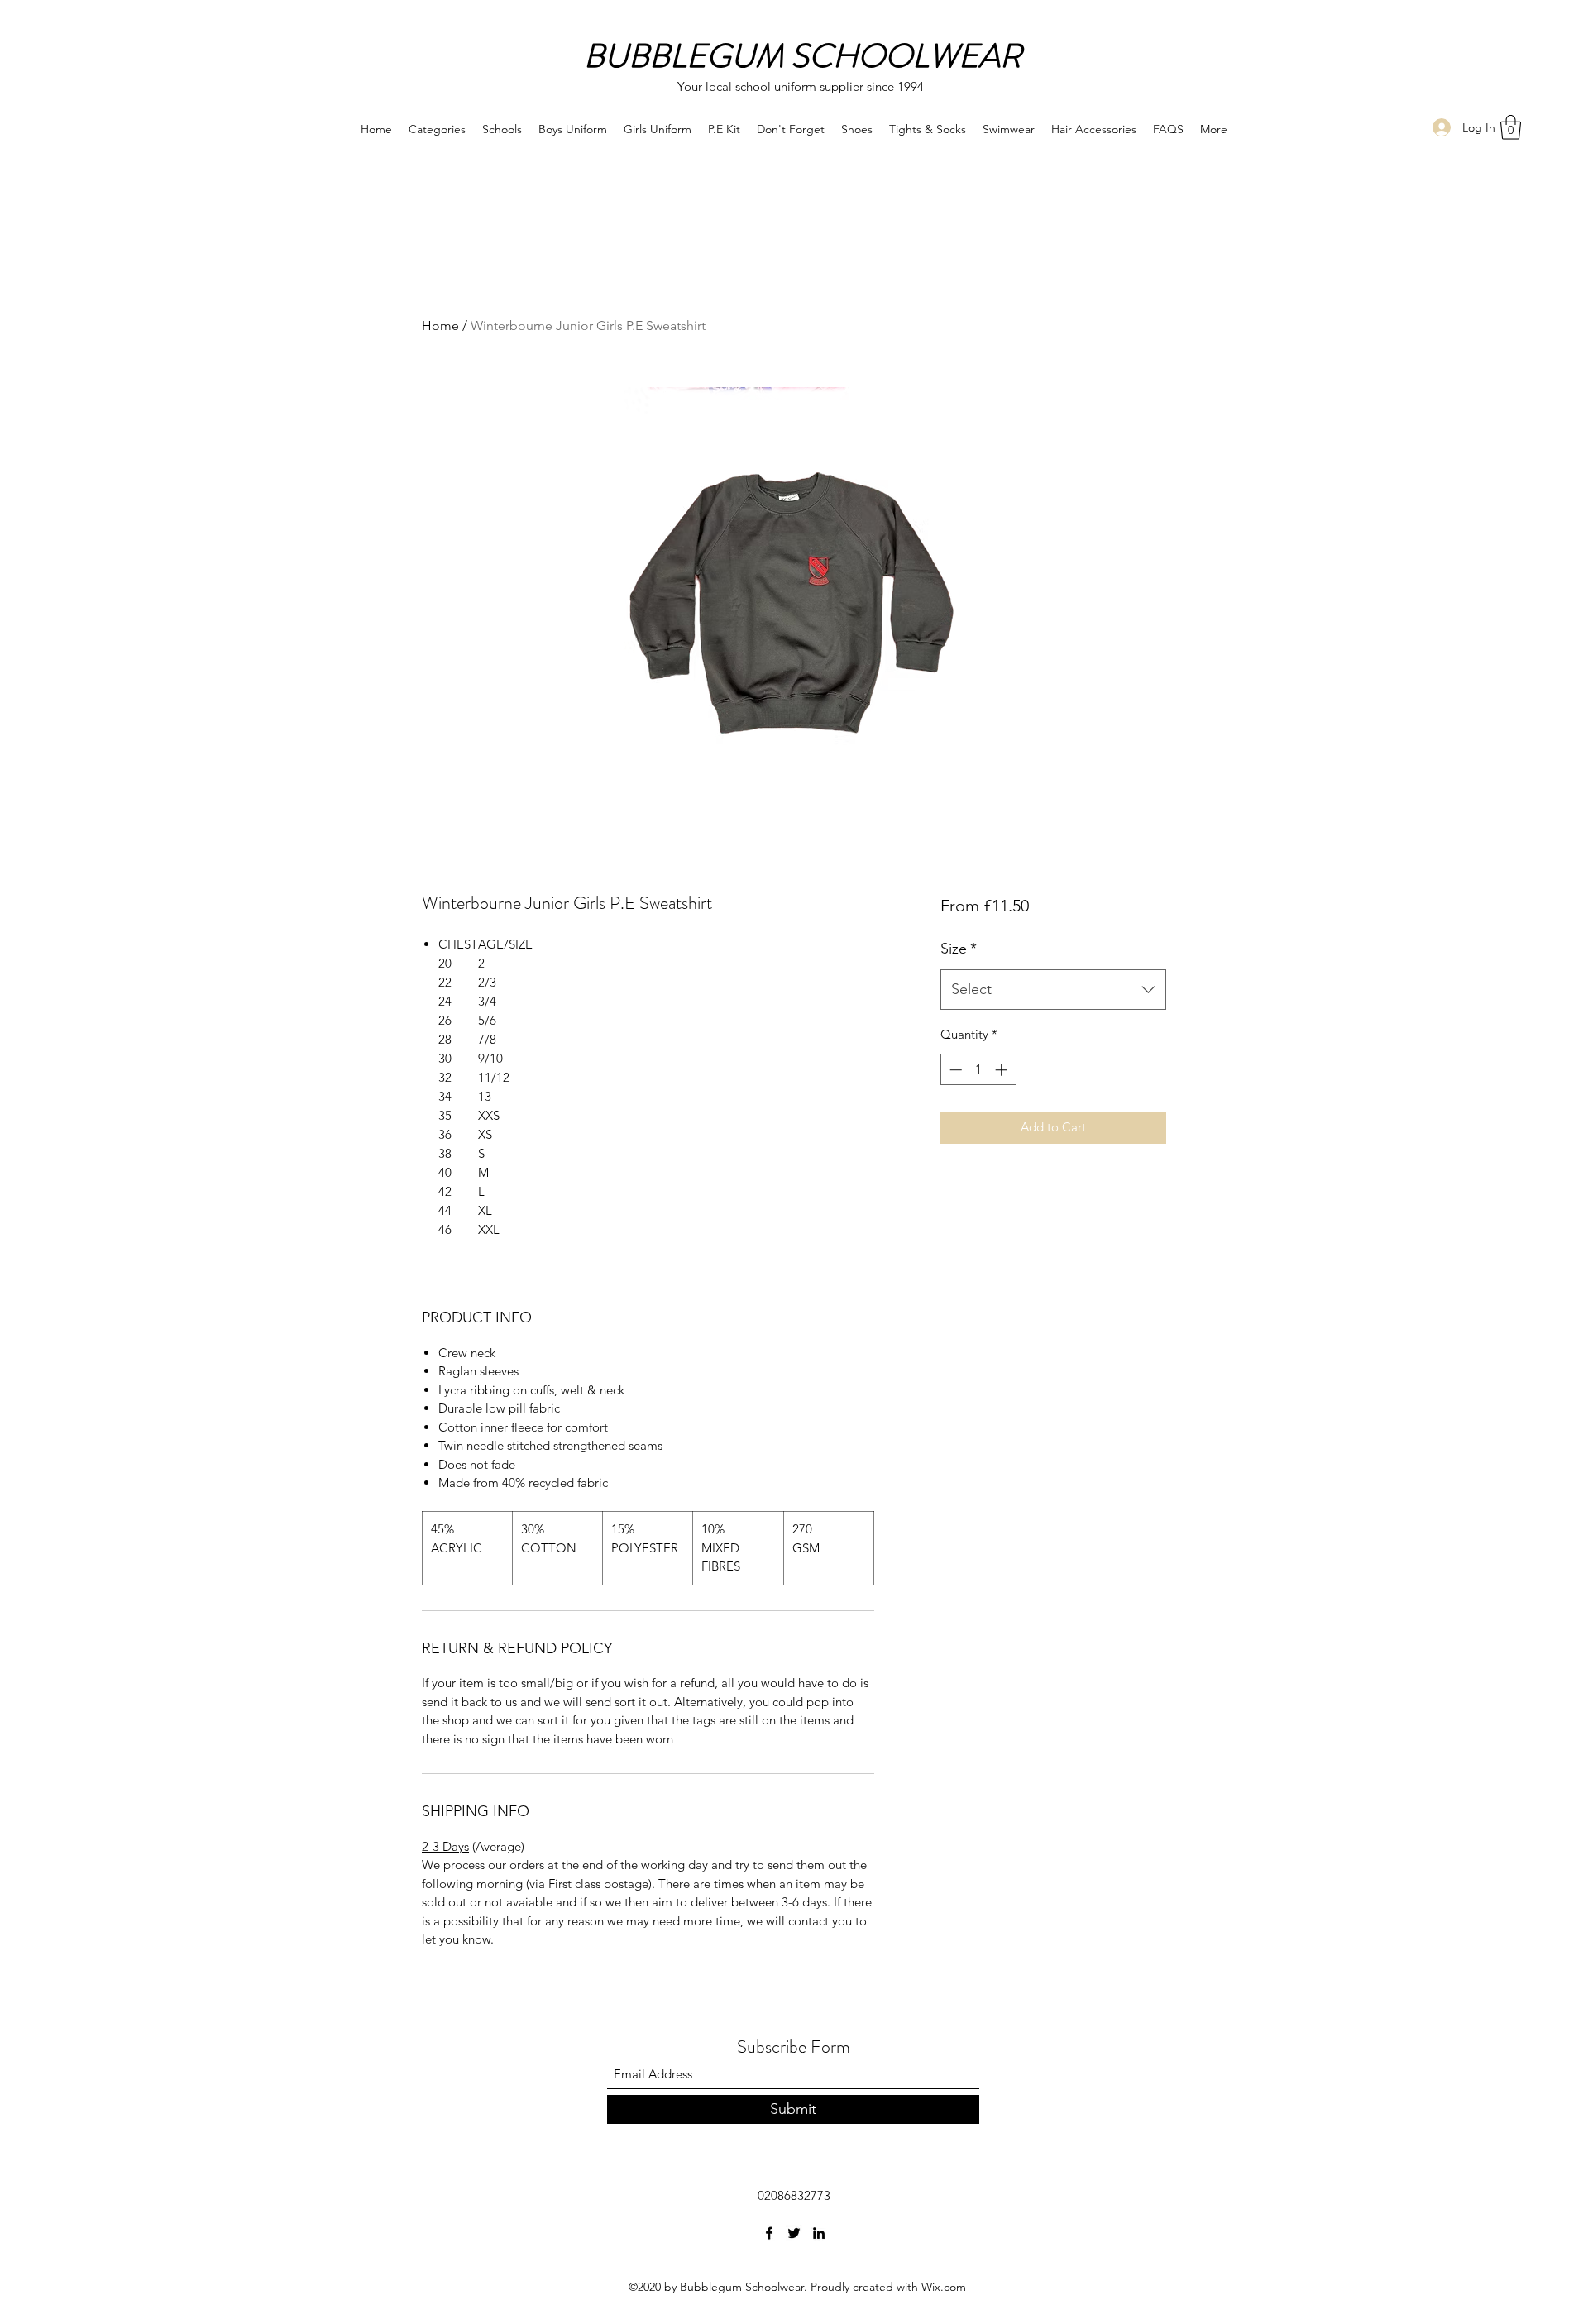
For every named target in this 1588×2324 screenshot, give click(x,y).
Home (440, 325)
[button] (1511, 127)
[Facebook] (769, 2233)
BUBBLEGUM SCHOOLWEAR (803, 56)
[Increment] (1003, 1070)
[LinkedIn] (819, 2233)
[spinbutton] (978, 1070)
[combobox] (1053, 990)
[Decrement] (954, 1070)
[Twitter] (794, 2233)
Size (959, 949)
